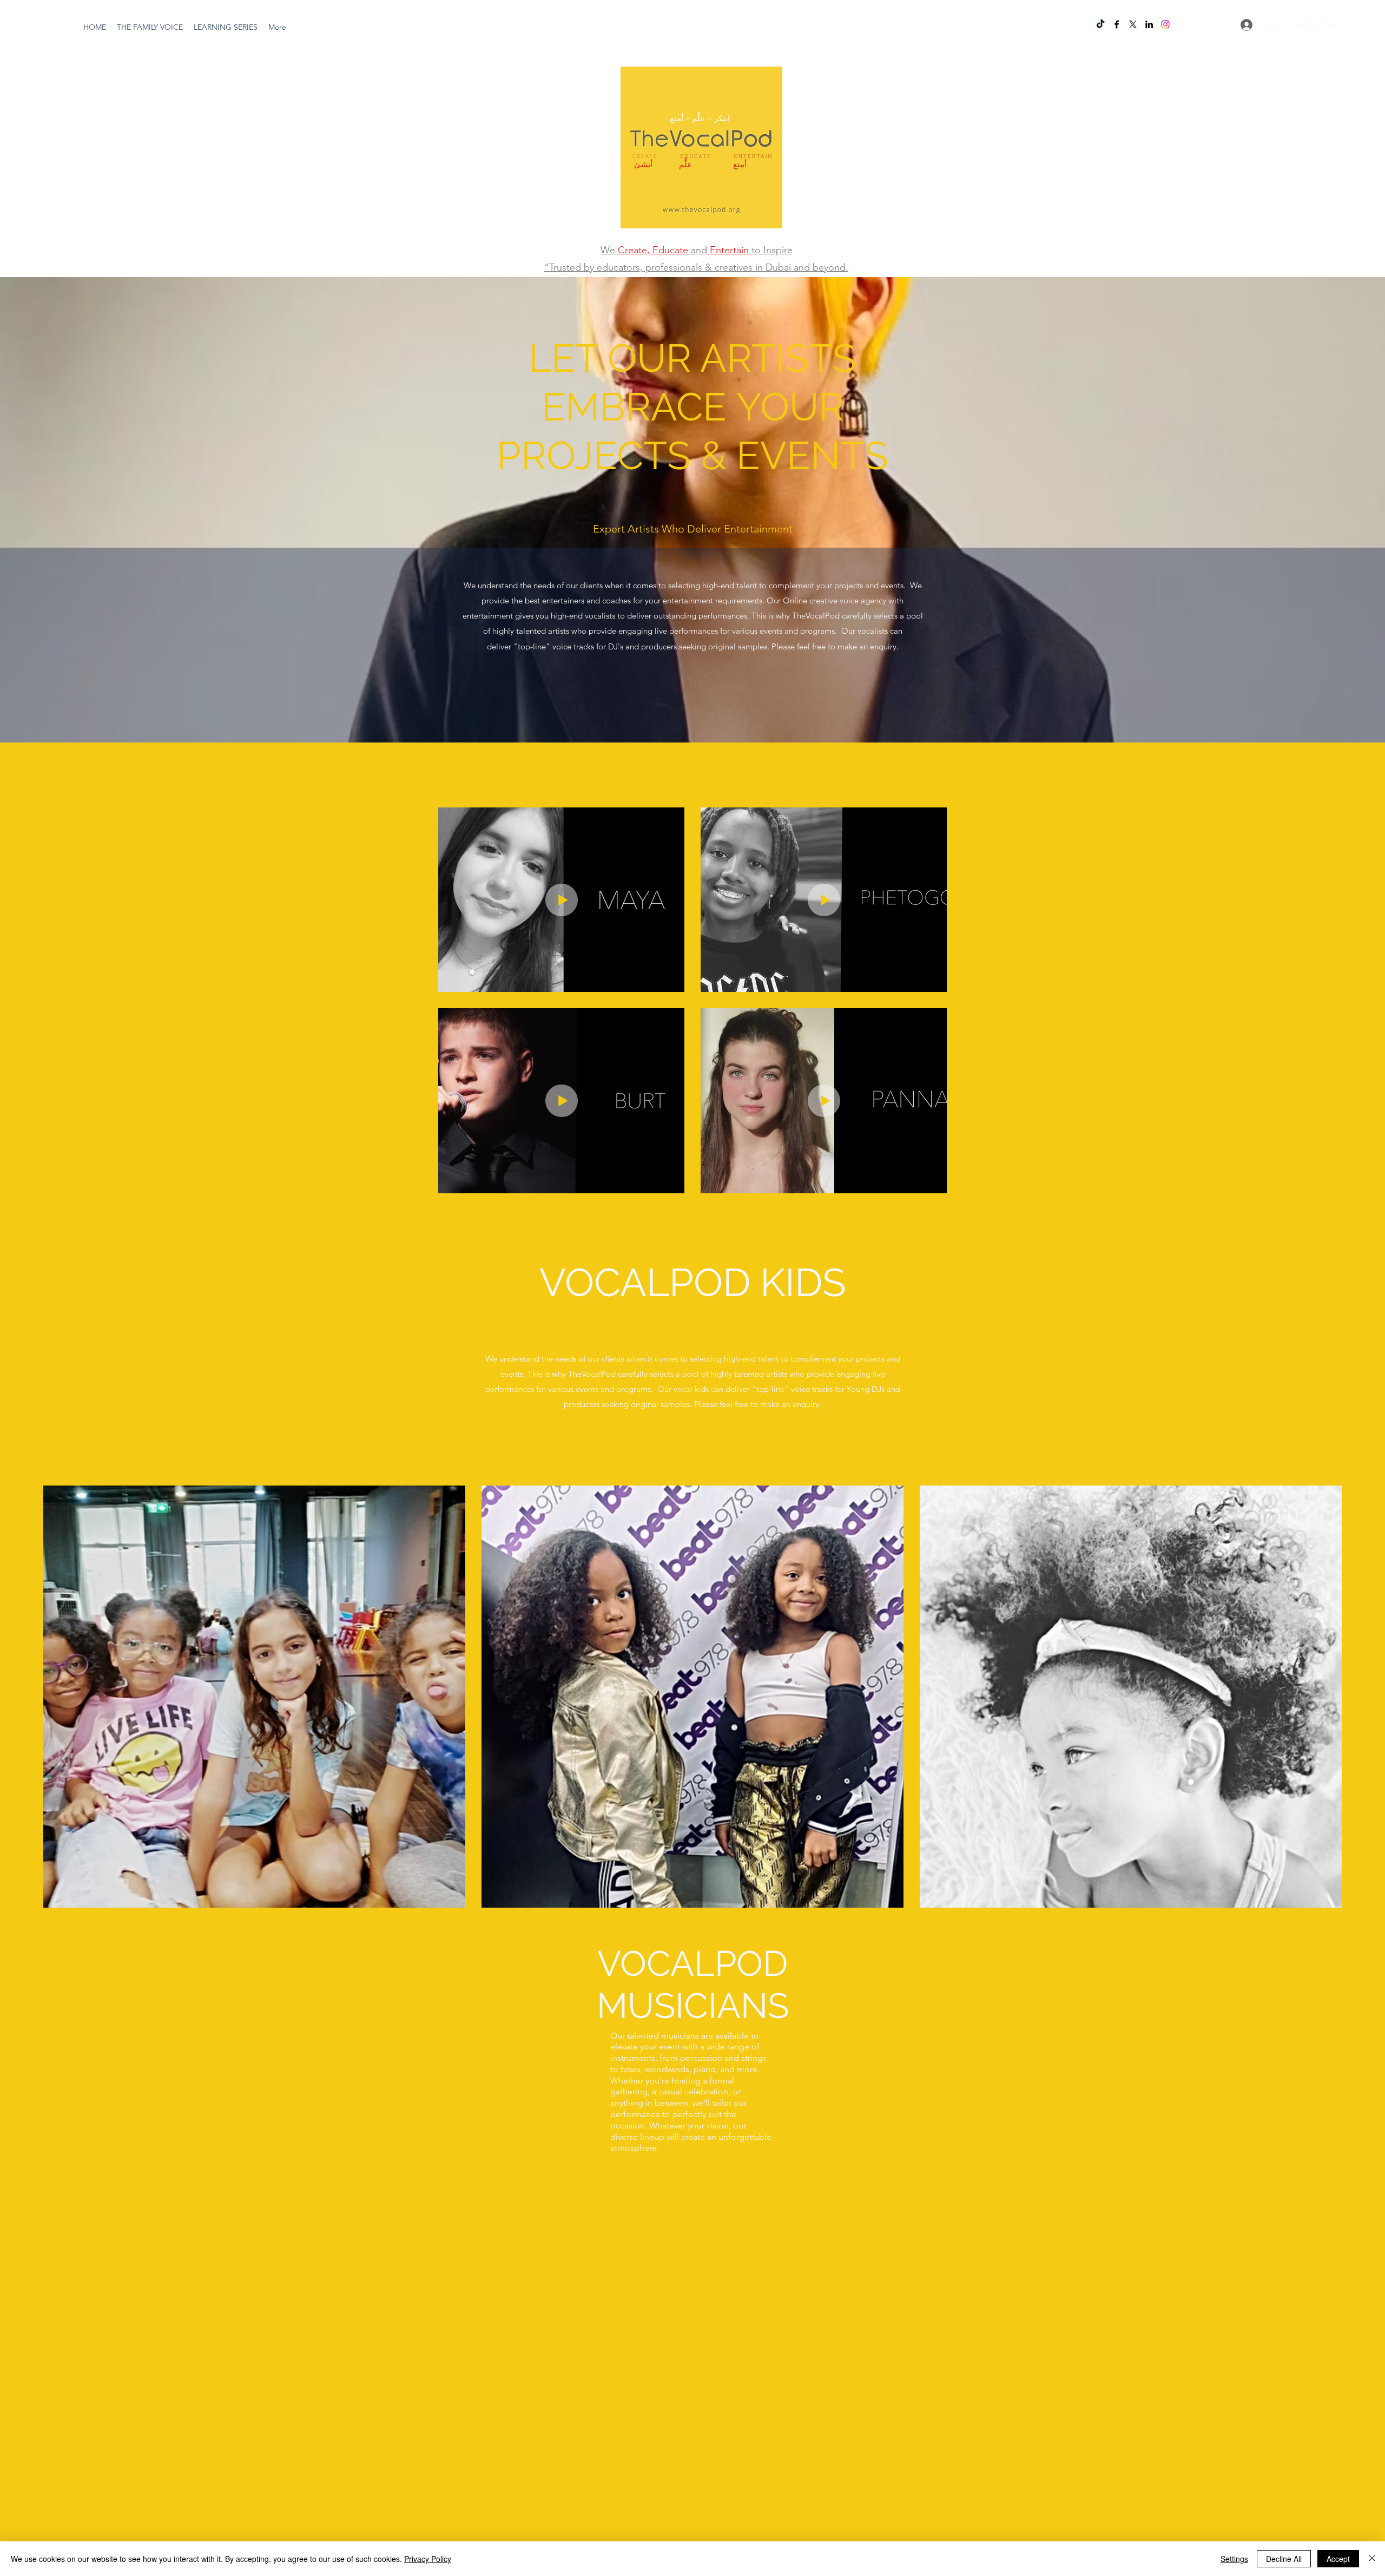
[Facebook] (1117, 24)
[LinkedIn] (1149, 24)
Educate (670, 250)
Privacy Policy (428, 2559)
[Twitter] (1133, 24)
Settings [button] (1234, 2559)
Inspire (778, 250)
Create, (634, 250)
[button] (226, 27)
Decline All (1284, 2559)
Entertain (729, 250)
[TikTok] (1100, 24)
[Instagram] (1165, 24)
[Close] (1372, 2559)
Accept (1338, 2559)
